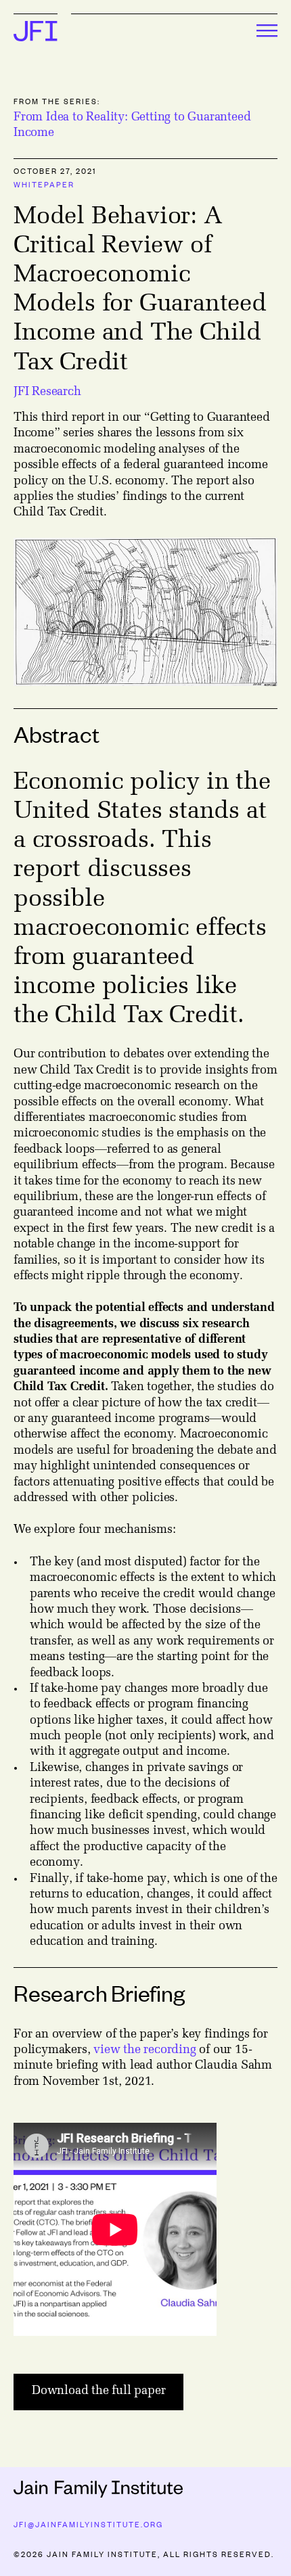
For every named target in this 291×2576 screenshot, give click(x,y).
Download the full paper (98, 2391)
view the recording (144, 2050)
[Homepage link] (36, 39)
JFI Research (47, 392)
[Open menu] (174, 33)
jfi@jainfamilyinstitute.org (88, 2524)
